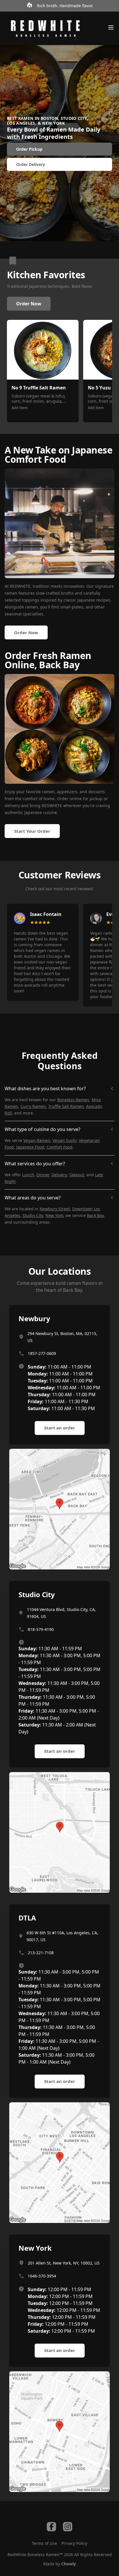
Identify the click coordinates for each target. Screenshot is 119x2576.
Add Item (20, 408)
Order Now (29, 304)
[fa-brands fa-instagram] (68, 2527)
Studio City (33, 1215)
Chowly (69, 2564)
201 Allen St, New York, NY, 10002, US (64, 2263)
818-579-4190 (41, 1629)
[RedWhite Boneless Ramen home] (45, 28)
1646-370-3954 (42, 2276)
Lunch (28, 1175)
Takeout (77, 1175)
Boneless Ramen (73, 1100)
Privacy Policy (74, 2543)
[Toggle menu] (111, 27)
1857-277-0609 (42, 1353)
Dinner (43, 1175)
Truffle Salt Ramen (66, 1106)
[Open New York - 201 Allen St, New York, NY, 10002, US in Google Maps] (59, 2432)
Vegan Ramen (37, 1140)
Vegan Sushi (65, 1140)
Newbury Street (55, 1209)
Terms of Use (44, 2543)
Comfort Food (59, 1147)
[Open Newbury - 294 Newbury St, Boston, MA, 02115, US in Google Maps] (59, 1509)
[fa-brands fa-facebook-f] (51, 2527)
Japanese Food (30, 1147)
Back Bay (95, 1215)
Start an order (60, 1428)
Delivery (59, 1175)
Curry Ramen (33, 1106)
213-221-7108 (41, 1953)
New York (54, 1215)
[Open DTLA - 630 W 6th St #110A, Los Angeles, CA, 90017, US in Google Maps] (59, 2163)
